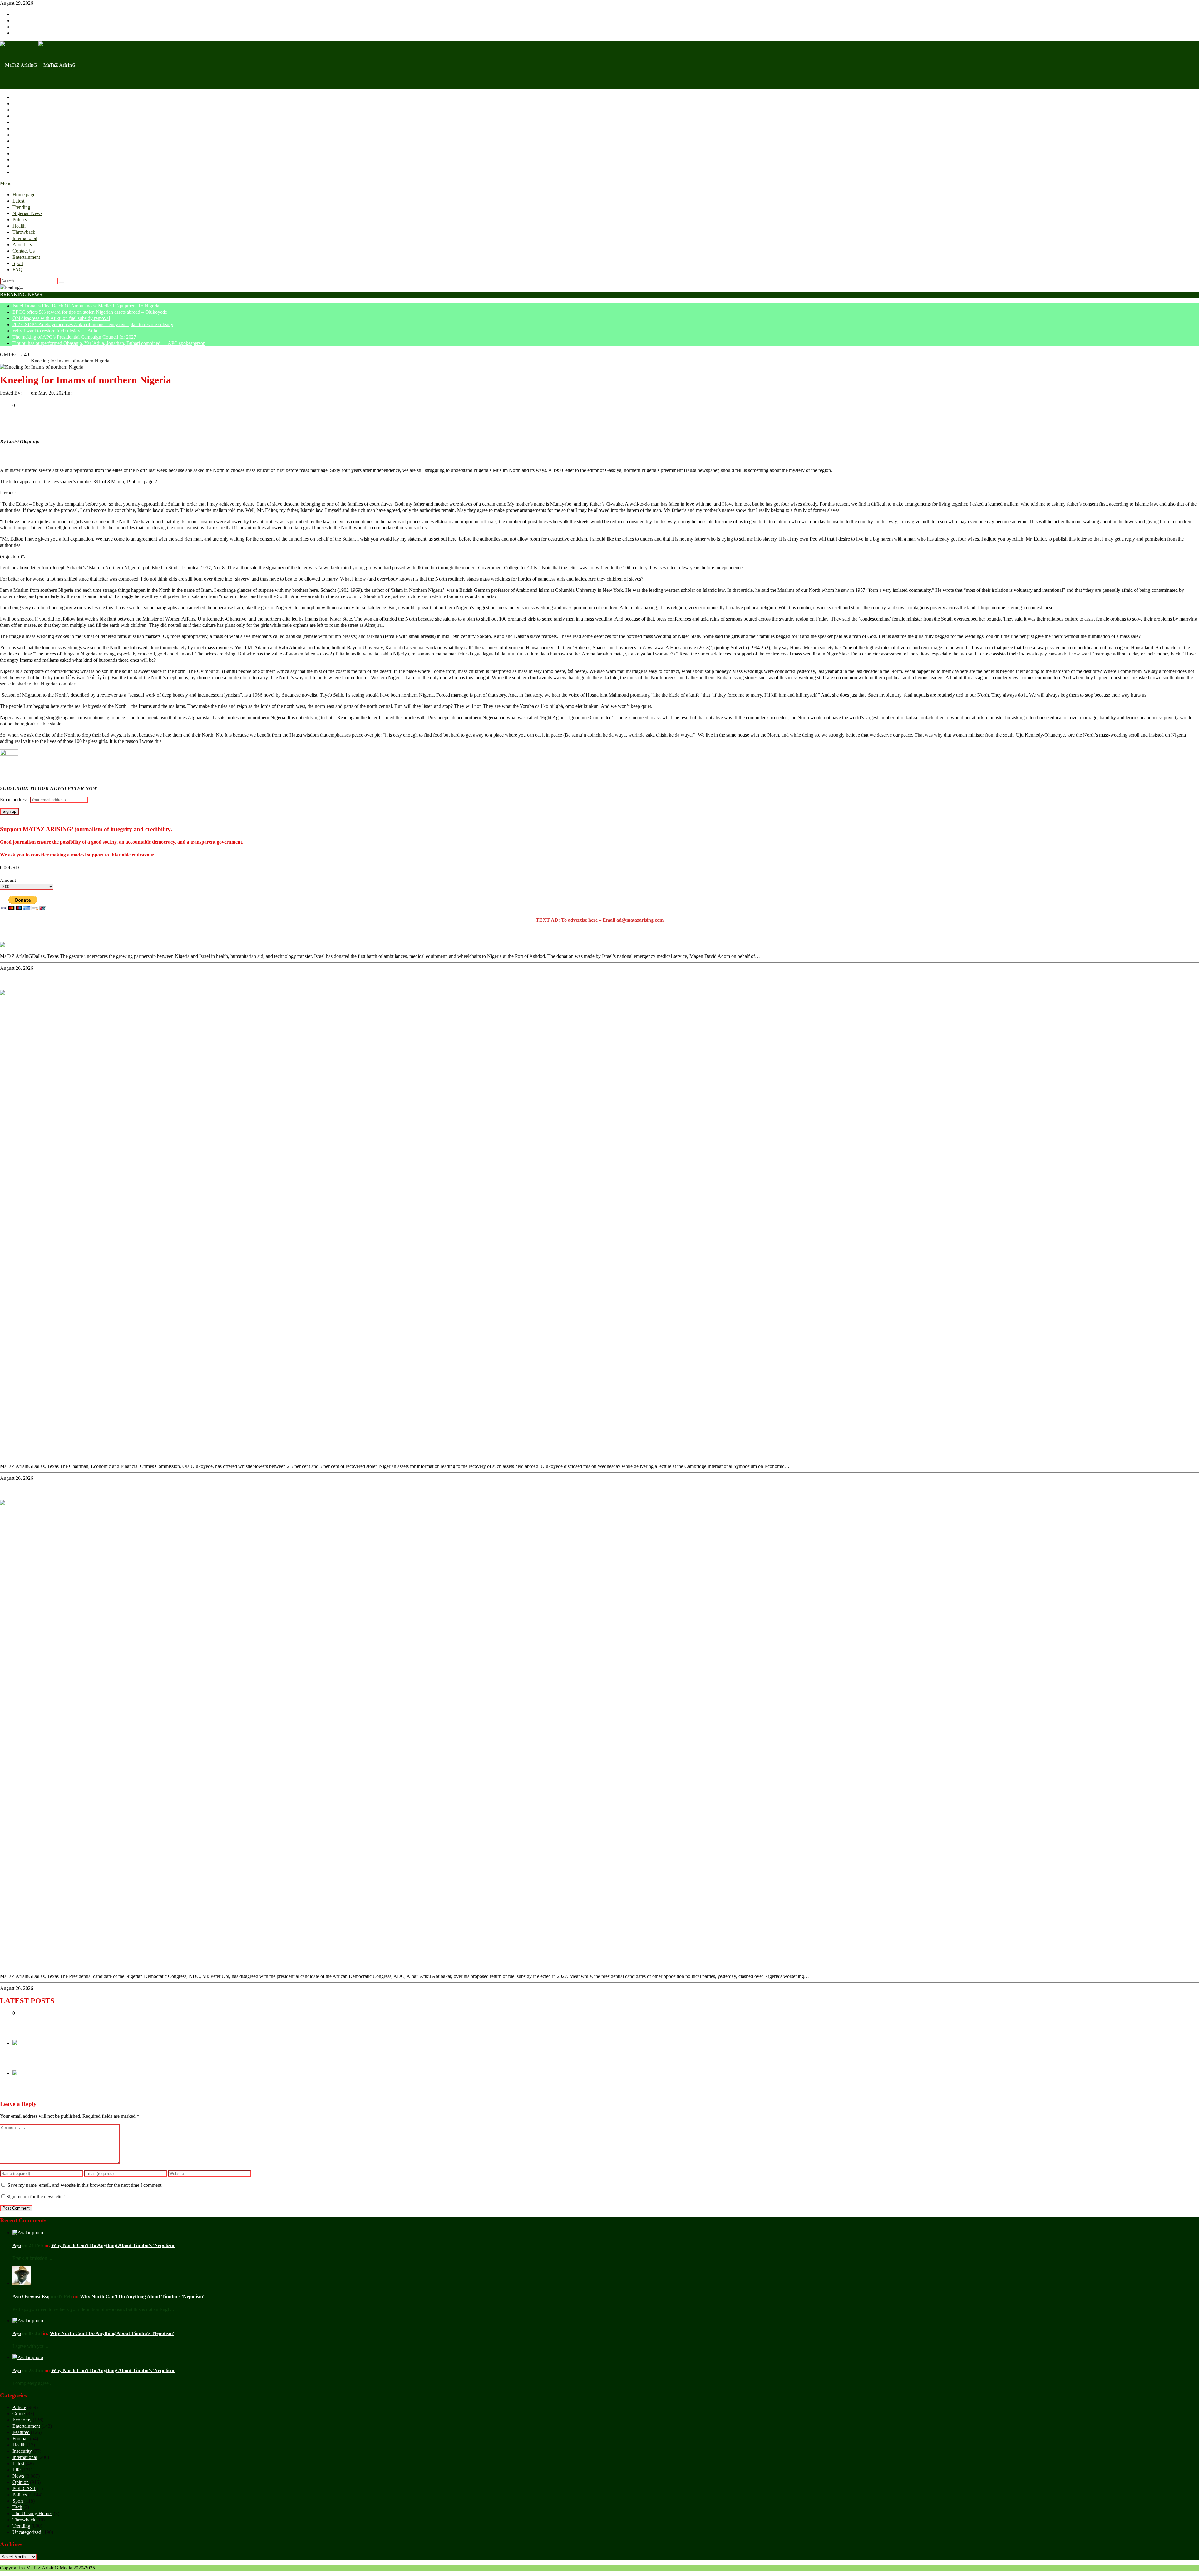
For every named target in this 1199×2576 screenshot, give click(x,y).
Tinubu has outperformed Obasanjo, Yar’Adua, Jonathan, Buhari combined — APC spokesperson (109, 343)
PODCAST (24, 2488)
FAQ (17, 172)
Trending (21, 110)
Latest (18, 103)
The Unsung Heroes (32, 2513)
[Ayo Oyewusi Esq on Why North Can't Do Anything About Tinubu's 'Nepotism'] (22, 2283)
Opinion (81, 393)
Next (17, 2080)
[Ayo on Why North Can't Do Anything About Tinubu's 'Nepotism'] (28, 2233)
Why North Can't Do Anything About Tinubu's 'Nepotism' (113, 2245)
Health (19, 128)
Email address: (15, 800)
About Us (22, 147)
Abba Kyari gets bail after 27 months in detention (76, 2092)
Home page (24, 97)
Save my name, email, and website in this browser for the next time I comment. (85, 2185)
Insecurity (22, 2451)
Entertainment (26, 160)
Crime (19, 2414)
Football (21, 2439)
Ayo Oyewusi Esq (31, 2296)
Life (17, 2470)
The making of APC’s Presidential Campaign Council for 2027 (74, 337)
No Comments (103, 393)
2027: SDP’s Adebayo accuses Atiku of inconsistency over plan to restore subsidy (93, 324)
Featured (21, 2432)
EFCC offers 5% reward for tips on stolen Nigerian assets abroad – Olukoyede (90, 312)
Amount (8, 880)
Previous (21, 2049)
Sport (18, 166)
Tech (17, 2507)
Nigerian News (27, 116)
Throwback (24, 135)
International (25, 141)
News (18, 2476)
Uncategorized (27, 2532)
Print (5, 399)
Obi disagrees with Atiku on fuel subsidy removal (61, 318)
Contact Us (24, 153)
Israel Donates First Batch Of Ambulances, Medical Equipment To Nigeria (86, 306)
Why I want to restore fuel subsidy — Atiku (56, 331)
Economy (22, 2420)
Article (19, 2407)
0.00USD (10, 868)
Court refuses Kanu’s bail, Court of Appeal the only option (88, 2061)
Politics (20, 122)
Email (16, 399)
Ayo (27, 393)
